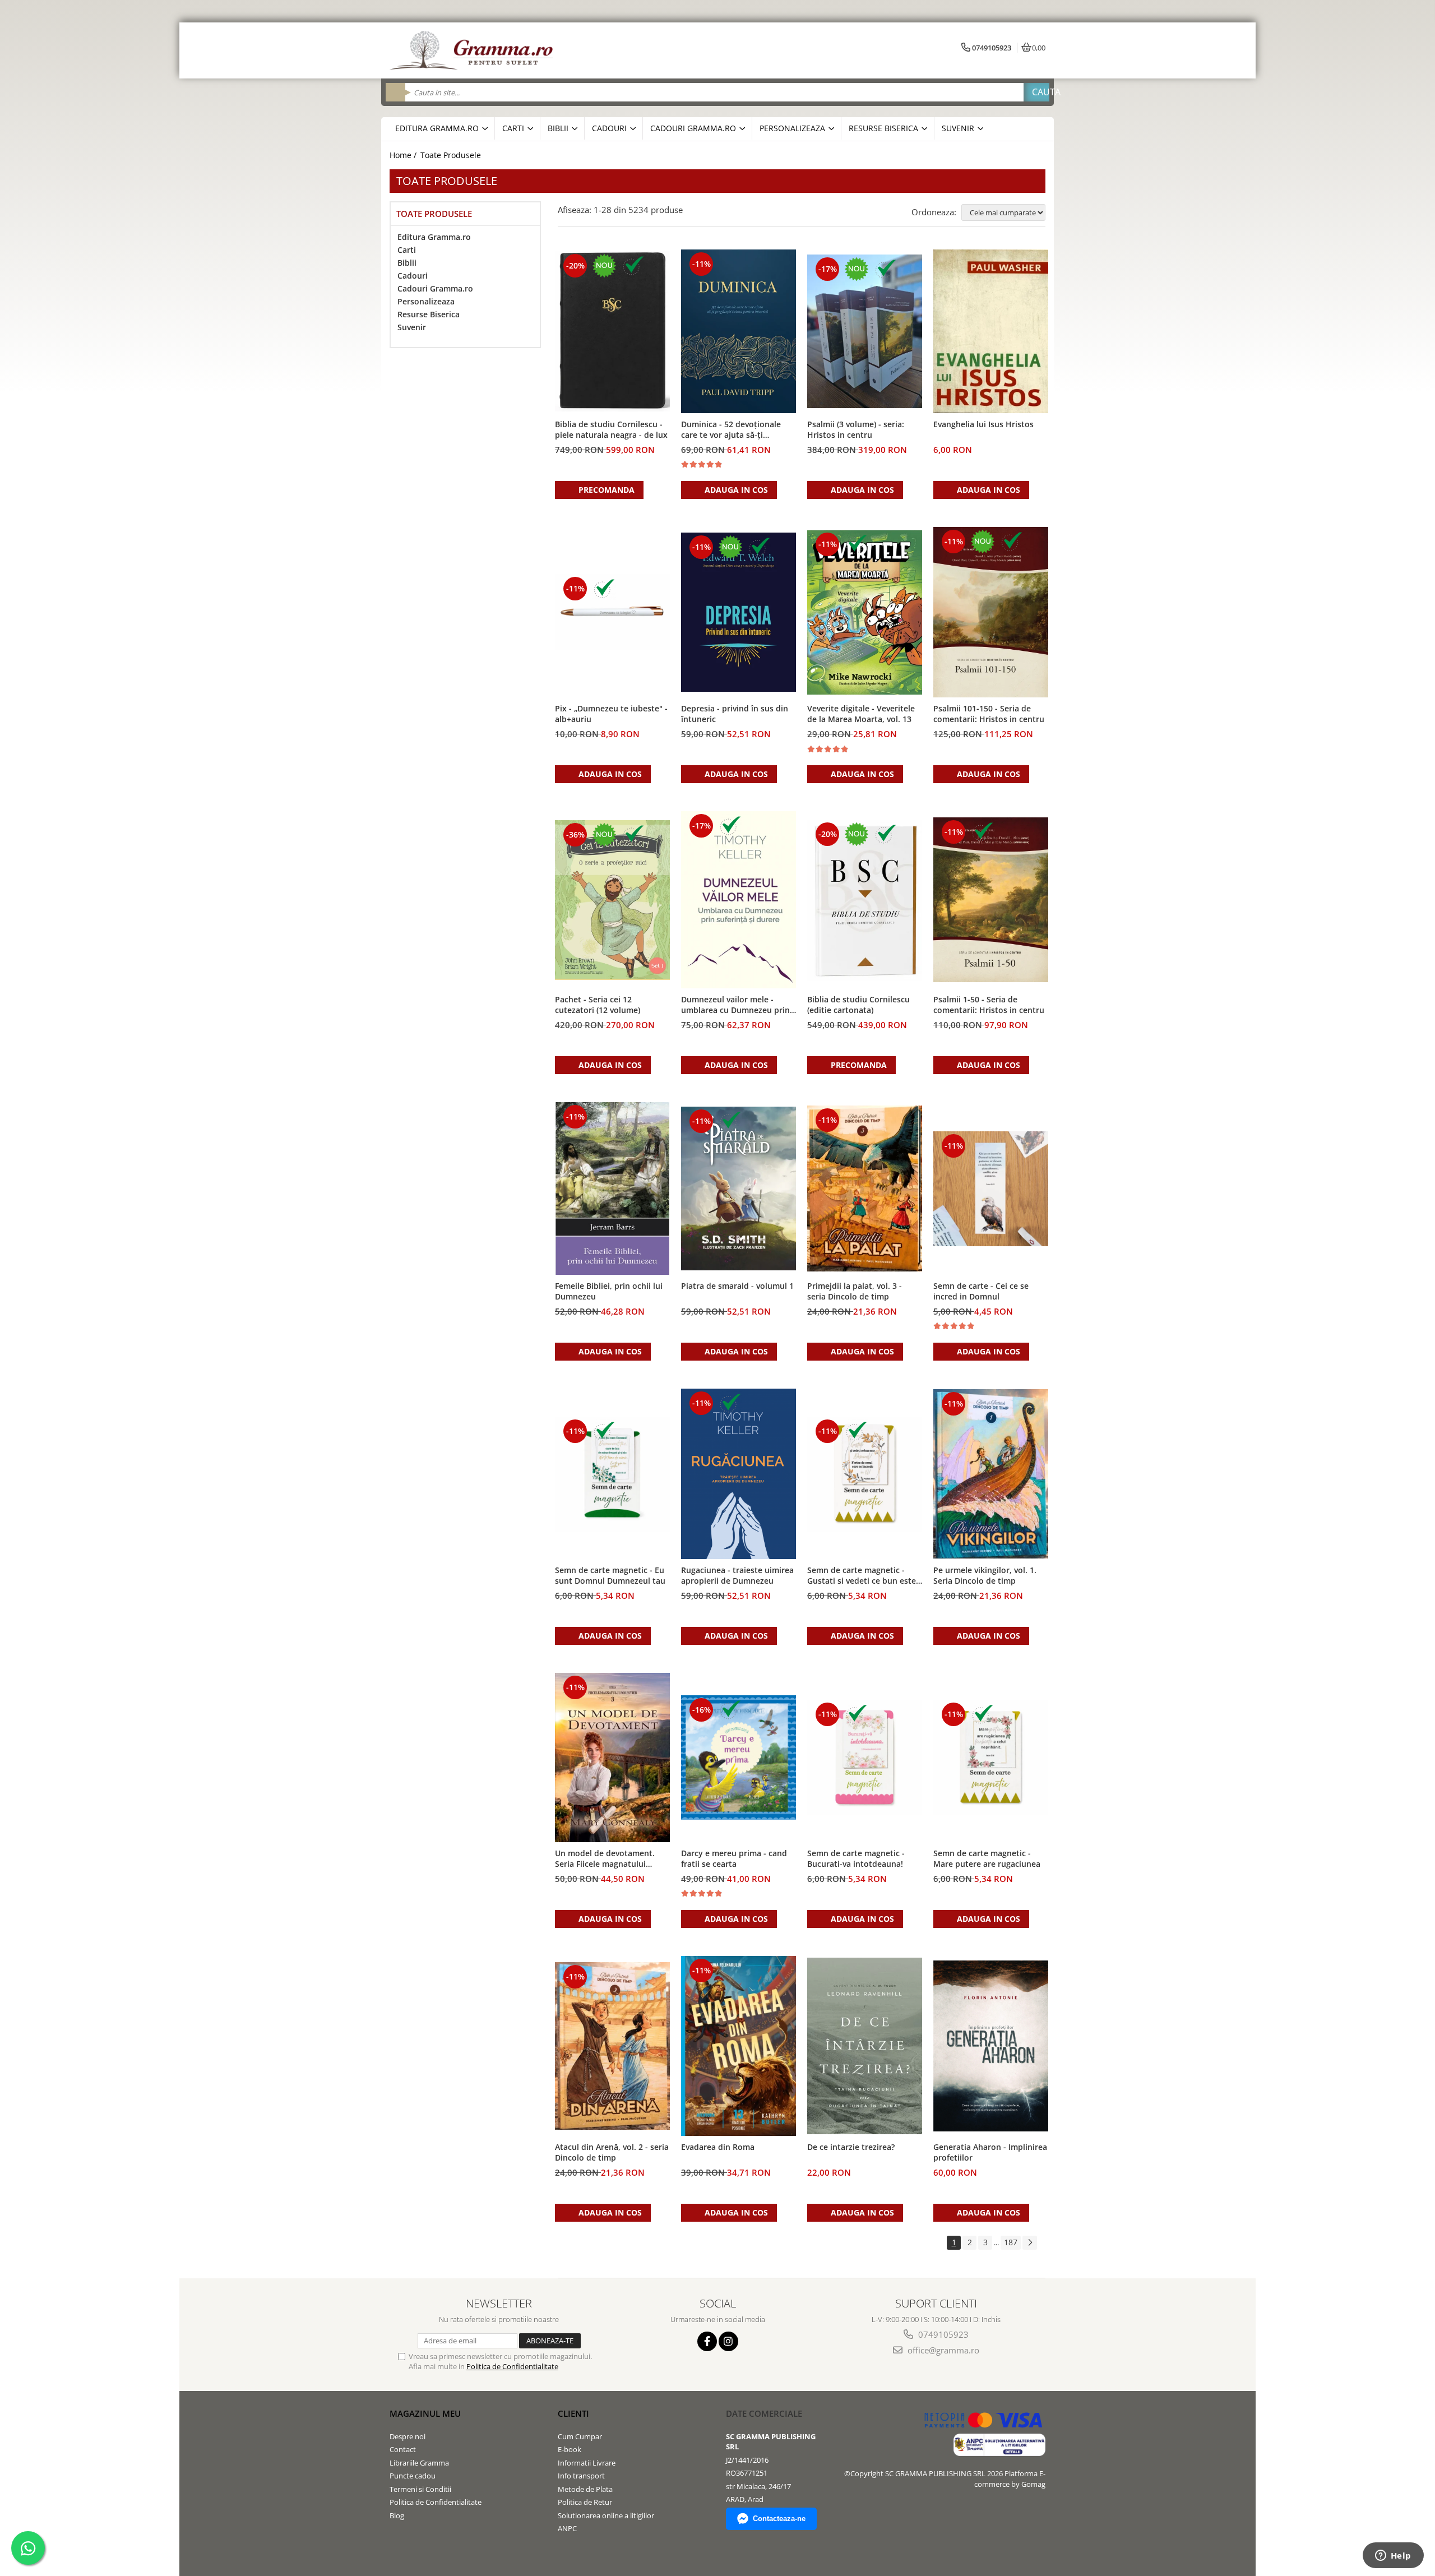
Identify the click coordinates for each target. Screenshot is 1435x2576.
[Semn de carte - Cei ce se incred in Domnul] (991, 1189)
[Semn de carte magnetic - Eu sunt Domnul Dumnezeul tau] (612, 1474)
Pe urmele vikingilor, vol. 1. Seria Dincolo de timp (985, 1575)
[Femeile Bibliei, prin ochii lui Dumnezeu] (612, 1188)
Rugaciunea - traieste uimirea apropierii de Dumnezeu (737, 1575)
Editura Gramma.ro (434, 237)
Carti (407, 250)
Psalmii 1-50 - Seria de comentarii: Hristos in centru (989, 1005)
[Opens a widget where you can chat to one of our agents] (1393, 2556)
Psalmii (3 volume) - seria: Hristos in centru (856, 429)
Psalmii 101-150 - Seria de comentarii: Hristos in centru (989, 714)
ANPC (567, 2528)
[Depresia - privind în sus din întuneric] (739, 612)
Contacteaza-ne (779, 2519)
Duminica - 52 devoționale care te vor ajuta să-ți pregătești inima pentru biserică (731, 430)
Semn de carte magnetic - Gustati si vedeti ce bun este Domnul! (862, 1576)
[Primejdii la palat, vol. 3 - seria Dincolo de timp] (865, 1188)
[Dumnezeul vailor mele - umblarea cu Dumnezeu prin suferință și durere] (739, 900)
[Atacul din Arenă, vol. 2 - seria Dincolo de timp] (612, 2046)
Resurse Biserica (429, 314)
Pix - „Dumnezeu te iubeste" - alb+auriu (611, 714)
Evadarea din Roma (718, 2147)
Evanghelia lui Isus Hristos (983, 424)
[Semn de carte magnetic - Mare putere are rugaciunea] (991, 1757)
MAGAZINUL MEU (425, 2413)
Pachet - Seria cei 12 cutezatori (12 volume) (598, 1005)
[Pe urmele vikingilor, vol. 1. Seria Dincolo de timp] (991, 1474)
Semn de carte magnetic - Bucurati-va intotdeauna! (856, 1858)
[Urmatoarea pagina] (1030, 2243)
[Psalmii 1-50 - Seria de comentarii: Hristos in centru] (991, 900)
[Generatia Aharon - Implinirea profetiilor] (991, 2046)
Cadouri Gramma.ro (435, 288)
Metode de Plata (585, 2489)
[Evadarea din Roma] (739, 2046)
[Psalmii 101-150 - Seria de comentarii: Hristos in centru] (991, 612)
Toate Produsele (451, 155)
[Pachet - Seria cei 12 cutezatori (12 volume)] (612, 900)
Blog (397, 2515)
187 (1011, 2242)
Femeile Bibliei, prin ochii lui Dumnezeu (609, 1291)
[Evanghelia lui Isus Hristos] (991, 331)
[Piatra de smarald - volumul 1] (739, 1189)
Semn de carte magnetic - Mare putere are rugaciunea (987, 1858)
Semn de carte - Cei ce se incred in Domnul (981, 1291)
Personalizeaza (426, 301)
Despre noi (408, 2436)
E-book (570, 2449)
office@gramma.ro (942, 2350)
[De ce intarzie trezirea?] (865, 2046)
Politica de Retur (585, 2502)
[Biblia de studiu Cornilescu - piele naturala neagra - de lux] (612, 331)
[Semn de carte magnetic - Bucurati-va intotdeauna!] (865, 1757)
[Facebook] (707, 2341)
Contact (403, 2449)
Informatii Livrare (587, 2463)
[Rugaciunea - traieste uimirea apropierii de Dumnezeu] (739, 1474)
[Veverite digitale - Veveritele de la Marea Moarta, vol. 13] (865, 612)
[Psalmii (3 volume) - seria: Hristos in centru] (865, 331)
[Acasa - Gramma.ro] (474, 50)
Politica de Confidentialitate (512, 2366)
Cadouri (413, 276)
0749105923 (942, 2334)
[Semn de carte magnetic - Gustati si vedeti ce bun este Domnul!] (865, 1474)
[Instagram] (728, 2341)
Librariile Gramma (419, 2463)
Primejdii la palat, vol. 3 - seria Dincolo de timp (855, 1291)
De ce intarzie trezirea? (851, 2147)
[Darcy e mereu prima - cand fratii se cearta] (739, 1758)
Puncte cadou (413, 2476)
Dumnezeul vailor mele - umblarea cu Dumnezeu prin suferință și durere (735, 1005)
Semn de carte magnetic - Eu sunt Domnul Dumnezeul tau (610, 1575)
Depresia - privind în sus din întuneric (735, 714)
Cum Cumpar (580, 2436)
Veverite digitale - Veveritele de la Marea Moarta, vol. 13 (861, 714)
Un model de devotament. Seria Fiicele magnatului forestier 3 (605, 1859)
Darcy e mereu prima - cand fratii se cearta (734, 1858)
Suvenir (412, 327)
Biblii (407, 263)
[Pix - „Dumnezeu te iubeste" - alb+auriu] (612, 612)
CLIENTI (573, 2413)
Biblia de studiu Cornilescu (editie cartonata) (858, 1005)
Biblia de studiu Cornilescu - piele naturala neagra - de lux (611, 429)
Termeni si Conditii (420, 2489)
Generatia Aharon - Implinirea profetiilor (990, 2152)
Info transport (581, 2476)
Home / (404, 155)
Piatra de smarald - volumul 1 (737, 1286)
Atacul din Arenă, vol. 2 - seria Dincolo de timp (612, 2152)
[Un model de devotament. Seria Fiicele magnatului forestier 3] (612, 1757)
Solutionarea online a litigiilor (606, 2515)
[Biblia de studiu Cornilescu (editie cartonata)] (865, 900)
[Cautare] (1036, 92)
